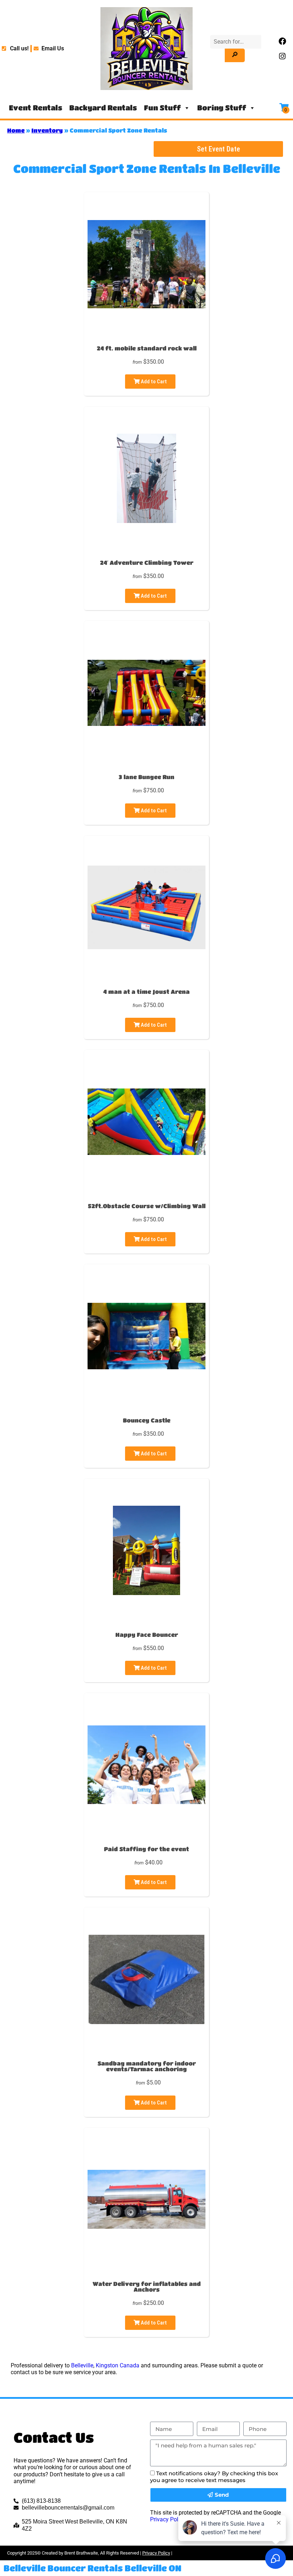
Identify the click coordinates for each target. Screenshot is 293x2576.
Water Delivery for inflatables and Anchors (147, 2286)
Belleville (82, 2365)
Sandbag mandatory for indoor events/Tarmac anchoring (147, 2066)
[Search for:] (236, 42)
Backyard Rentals (103, 108)
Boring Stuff (222, 108)
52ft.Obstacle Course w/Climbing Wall (147, 1206)
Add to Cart (153, 382)
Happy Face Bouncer (147, 1635)
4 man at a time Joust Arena (146, 991)
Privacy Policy (168, 2519)
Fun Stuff (162, 108)
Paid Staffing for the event (146, 1849)
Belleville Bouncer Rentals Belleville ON (93, 2568)
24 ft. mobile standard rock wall (147, 348)
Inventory (47, 130)
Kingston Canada (118, 2365)
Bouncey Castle (147, 1420)
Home (16, 130)
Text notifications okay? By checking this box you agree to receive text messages (214, 2477)
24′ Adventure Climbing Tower (147, 562)
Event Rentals (36, 108)
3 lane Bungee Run (146, 777)
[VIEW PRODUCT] (146, 208)
